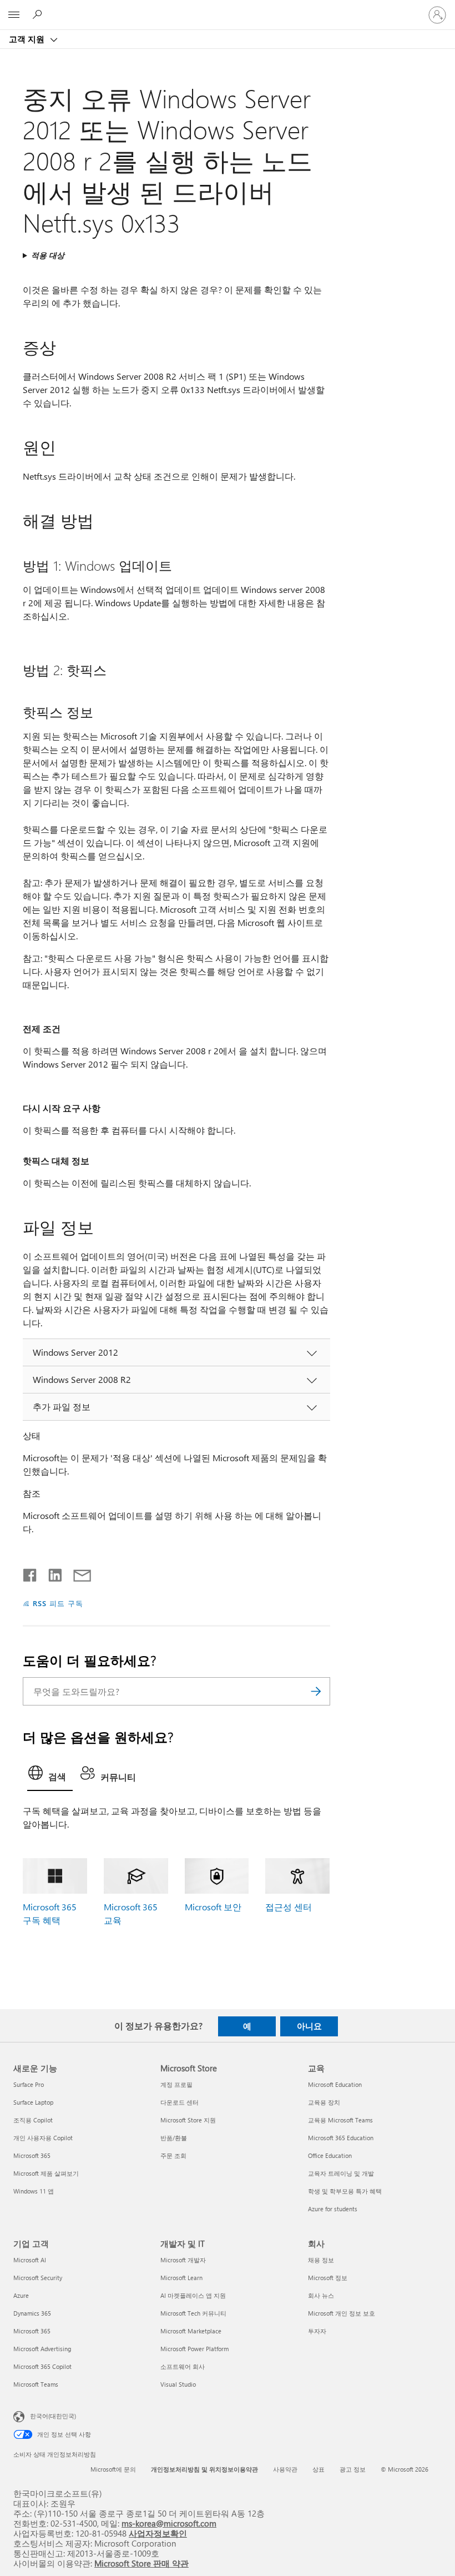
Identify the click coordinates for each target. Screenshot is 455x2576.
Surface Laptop (33, 2102)
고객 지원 (28, 39)
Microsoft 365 (32, 2155)
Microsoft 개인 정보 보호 (342, 2313)
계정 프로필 (176, 2084)
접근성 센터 (289, 1907)
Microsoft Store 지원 (188, 2120)
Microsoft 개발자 (183, 2260)
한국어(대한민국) (53, 2416)
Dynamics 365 (32, 2313)
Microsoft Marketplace (191, 2331)
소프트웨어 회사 (183, 2366)
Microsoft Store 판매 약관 (141, 2563)
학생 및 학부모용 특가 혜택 (345, 2191)
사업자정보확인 (158, 2533)
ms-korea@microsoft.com (169, 2523)
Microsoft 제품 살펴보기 (46, 2173)
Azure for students (333, 2209)
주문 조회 (173, 2155)
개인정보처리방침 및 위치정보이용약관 (204, 2469)
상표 (318, 2469)
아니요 (309, 2026)
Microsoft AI (30, 2260)
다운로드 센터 (180, 2102)
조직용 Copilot (33, 2120)
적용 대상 (48, 255)
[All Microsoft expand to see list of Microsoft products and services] (14, 15)
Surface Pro (29, 2084)
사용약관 (285, 2469)
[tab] (50, 1776)
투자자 (317, 2331)
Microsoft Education (335, 2084)
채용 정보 (321, 2260)
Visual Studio (178, 2384)
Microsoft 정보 (328, 2278)
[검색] (316, 1691)
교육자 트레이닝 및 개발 (341, 2173)
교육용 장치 (324, 2102)
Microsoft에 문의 (113, 2469)
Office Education (330, 2155)
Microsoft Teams (36, 2384)
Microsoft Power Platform (194, 2349)
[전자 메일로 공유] (77, 1573)
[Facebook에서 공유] (31, 1573)
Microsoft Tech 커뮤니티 (193, 2313)
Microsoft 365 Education (341, 2138)
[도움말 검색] (39, 14)
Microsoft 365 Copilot (42, 2366)
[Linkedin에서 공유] (51, 1573)
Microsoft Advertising (42, 2349)
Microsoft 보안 (213, 1907)
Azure (21, 2295)
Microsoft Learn (181, 2278)
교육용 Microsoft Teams (340, 2120)
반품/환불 (174, 2138)
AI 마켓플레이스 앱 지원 (193, 2295)
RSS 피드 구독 (58, 1603)
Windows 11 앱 (34, 2191)
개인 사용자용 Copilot (43, 2138)
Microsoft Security (38, 2278)
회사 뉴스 (321, 2295)
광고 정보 (353, 2469)
